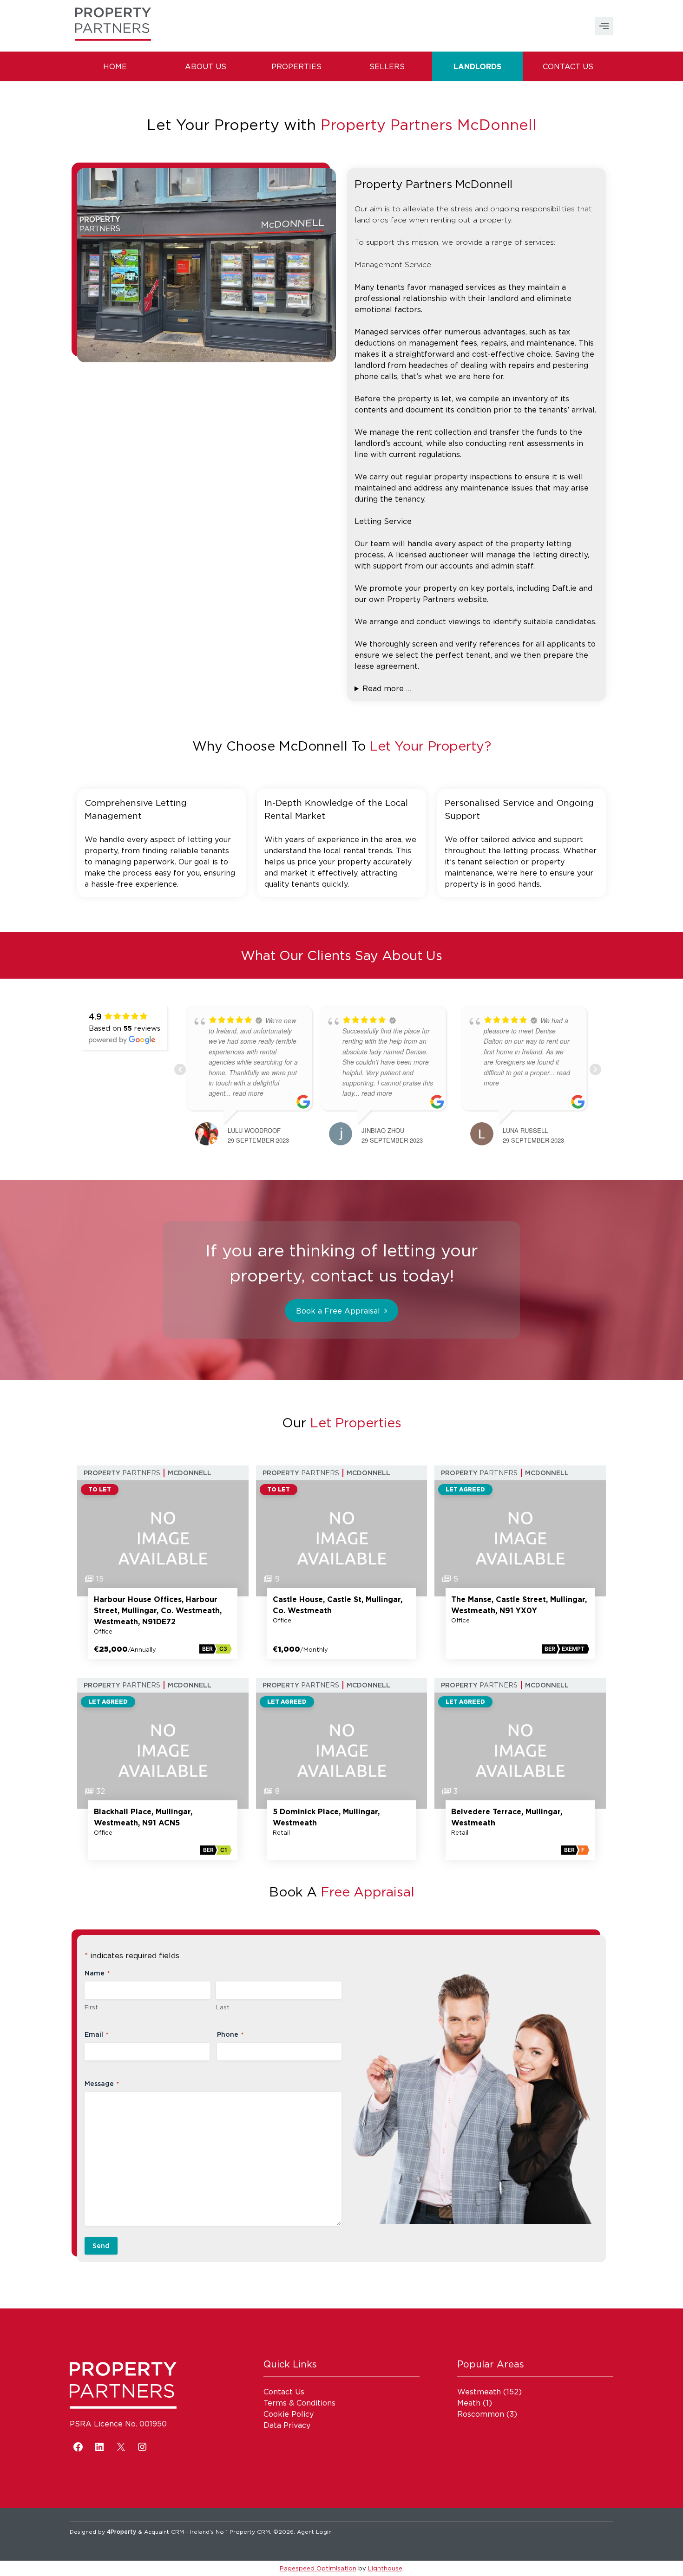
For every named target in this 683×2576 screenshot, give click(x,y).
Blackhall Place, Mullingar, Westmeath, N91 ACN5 (143, 1817)
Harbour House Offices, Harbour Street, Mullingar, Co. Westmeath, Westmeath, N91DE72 (158, 1610)
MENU (604, 26)
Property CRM (250, 2532)
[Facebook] (78, 2447)
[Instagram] (142, 2447)
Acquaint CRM (164, 2532)
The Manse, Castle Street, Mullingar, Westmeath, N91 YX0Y (519, 1605)
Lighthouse (385, 2568)
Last (223, 2007)
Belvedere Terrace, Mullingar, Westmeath (507, 1817)
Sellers (387, 66)
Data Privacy (287, 2425)
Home (115, 66)
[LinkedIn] (99, 2447)
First (91, 2007)
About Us (206, 66)
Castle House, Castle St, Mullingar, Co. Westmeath (338, 1605)
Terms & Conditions (299, 2403)
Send (101, 2246)
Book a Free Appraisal (338, 1311)
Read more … (387, 688)
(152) (489, 2392)
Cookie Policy (289, 2414)
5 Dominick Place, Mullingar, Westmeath (326, 1817)
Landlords (477, 66)
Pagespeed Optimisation (318, 2568)
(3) (487, 2414)
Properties (296, 66)
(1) (475, 2403)
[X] (121, 2447)
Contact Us (568, 66)
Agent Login (314, 2532)
